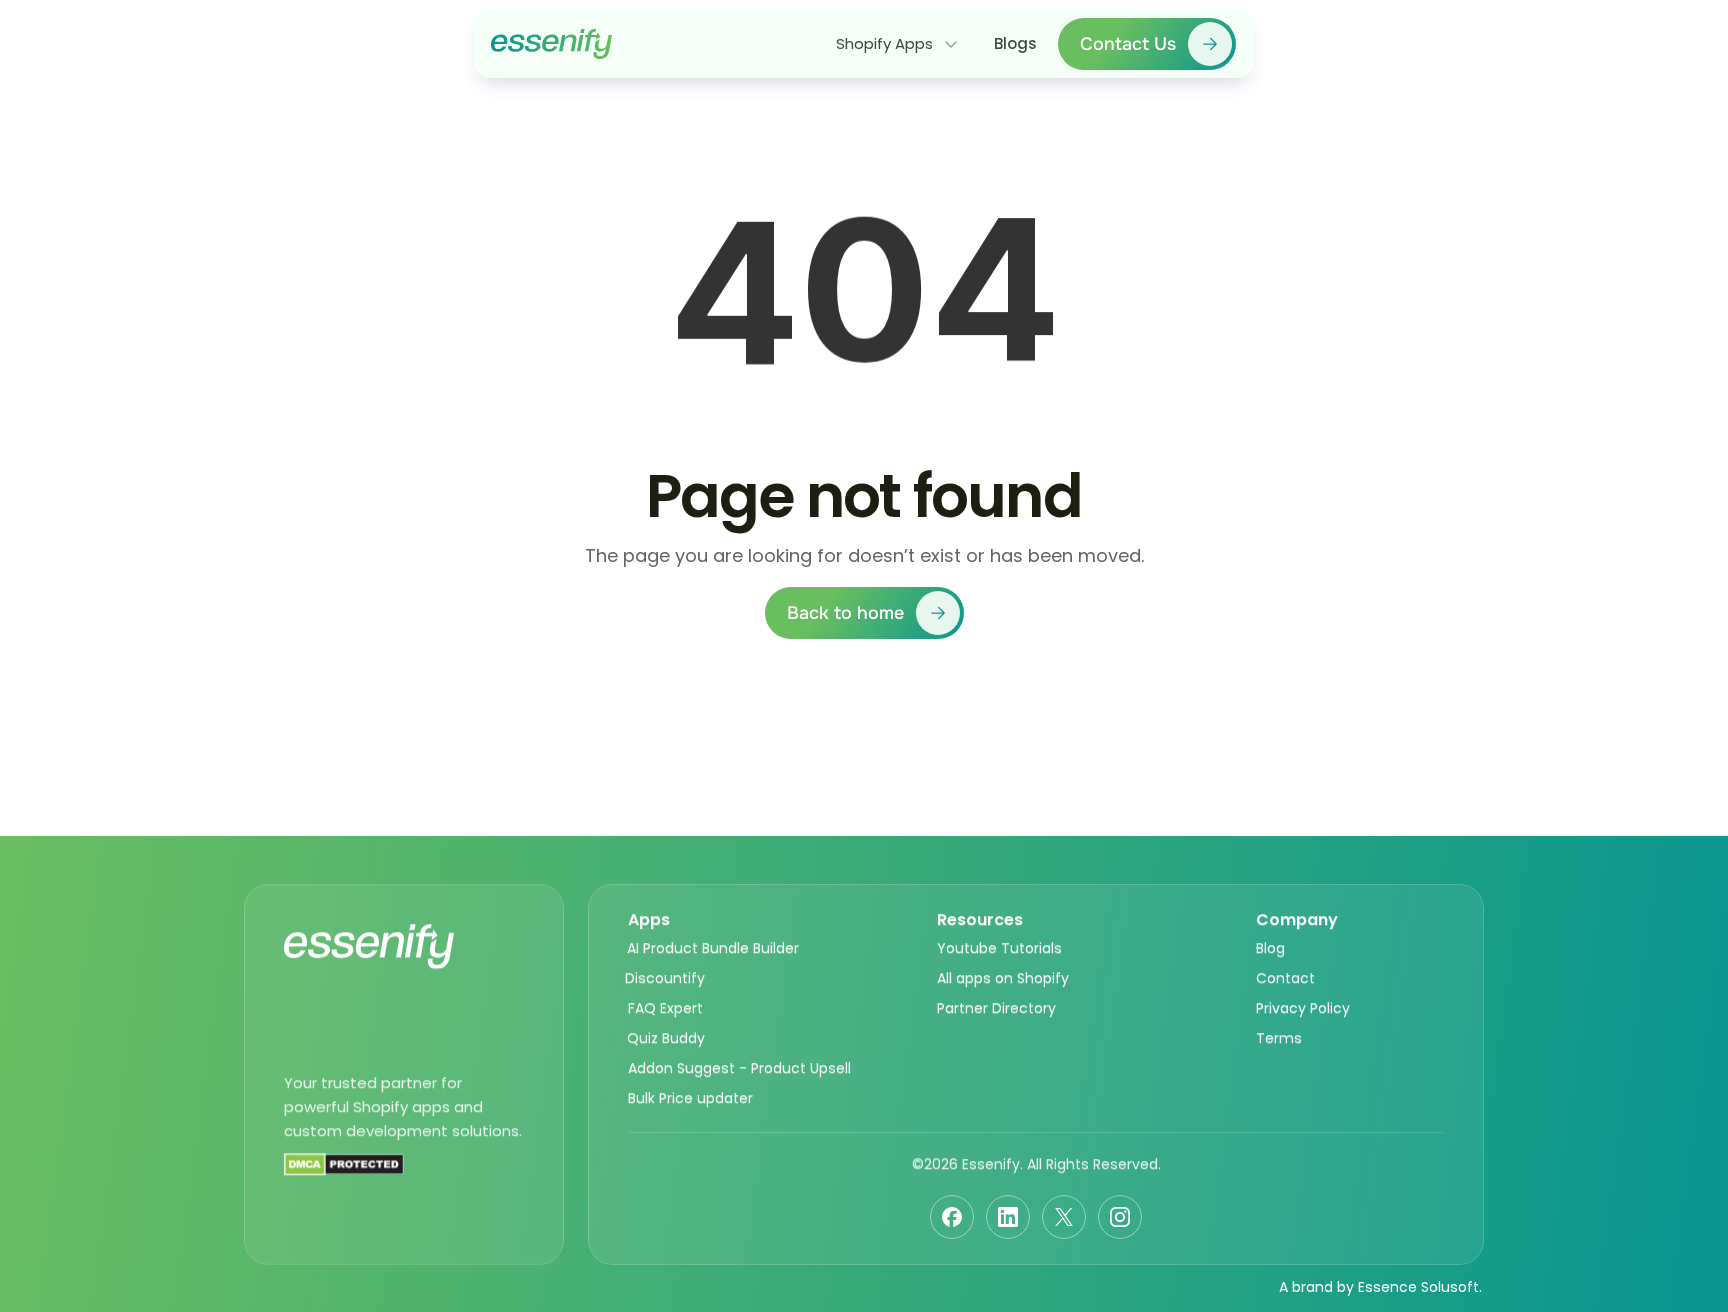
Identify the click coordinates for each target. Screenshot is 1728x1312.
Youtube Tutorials (999, 948)
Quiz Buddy (666, 1038)
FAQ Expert (665, 1008)
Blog (1270, 948)
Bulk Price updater (690, 1098)
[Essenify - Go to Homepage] (551, 44)
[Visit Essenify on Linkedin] (1008, 1217)
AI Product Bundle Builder (713, 948)
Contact (1285, 978)
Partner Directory (996, 1008)
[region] (864, 304)
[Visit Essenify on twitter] (1064, 1217)
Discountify (665, 978)
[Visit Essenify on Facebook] (952, 1217)
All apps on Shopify (1003, 978)
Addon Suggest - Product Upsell (739, 1068)
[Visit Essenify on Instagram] (1120, 1217)
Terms (1279, 1038)
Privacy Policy (1303, 1008)
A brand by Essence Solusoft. (1380, 1287)
